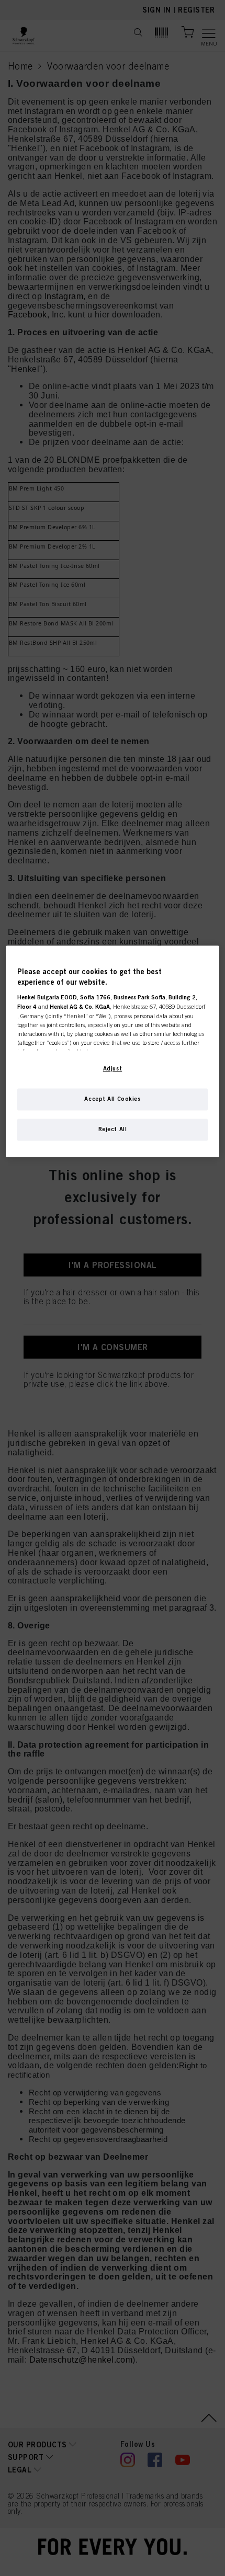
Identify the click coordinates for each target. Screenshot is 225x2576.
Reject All (113, 1130)
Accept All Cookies (112, 1099)
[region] (113, 1052)
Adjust (113, 1069)
